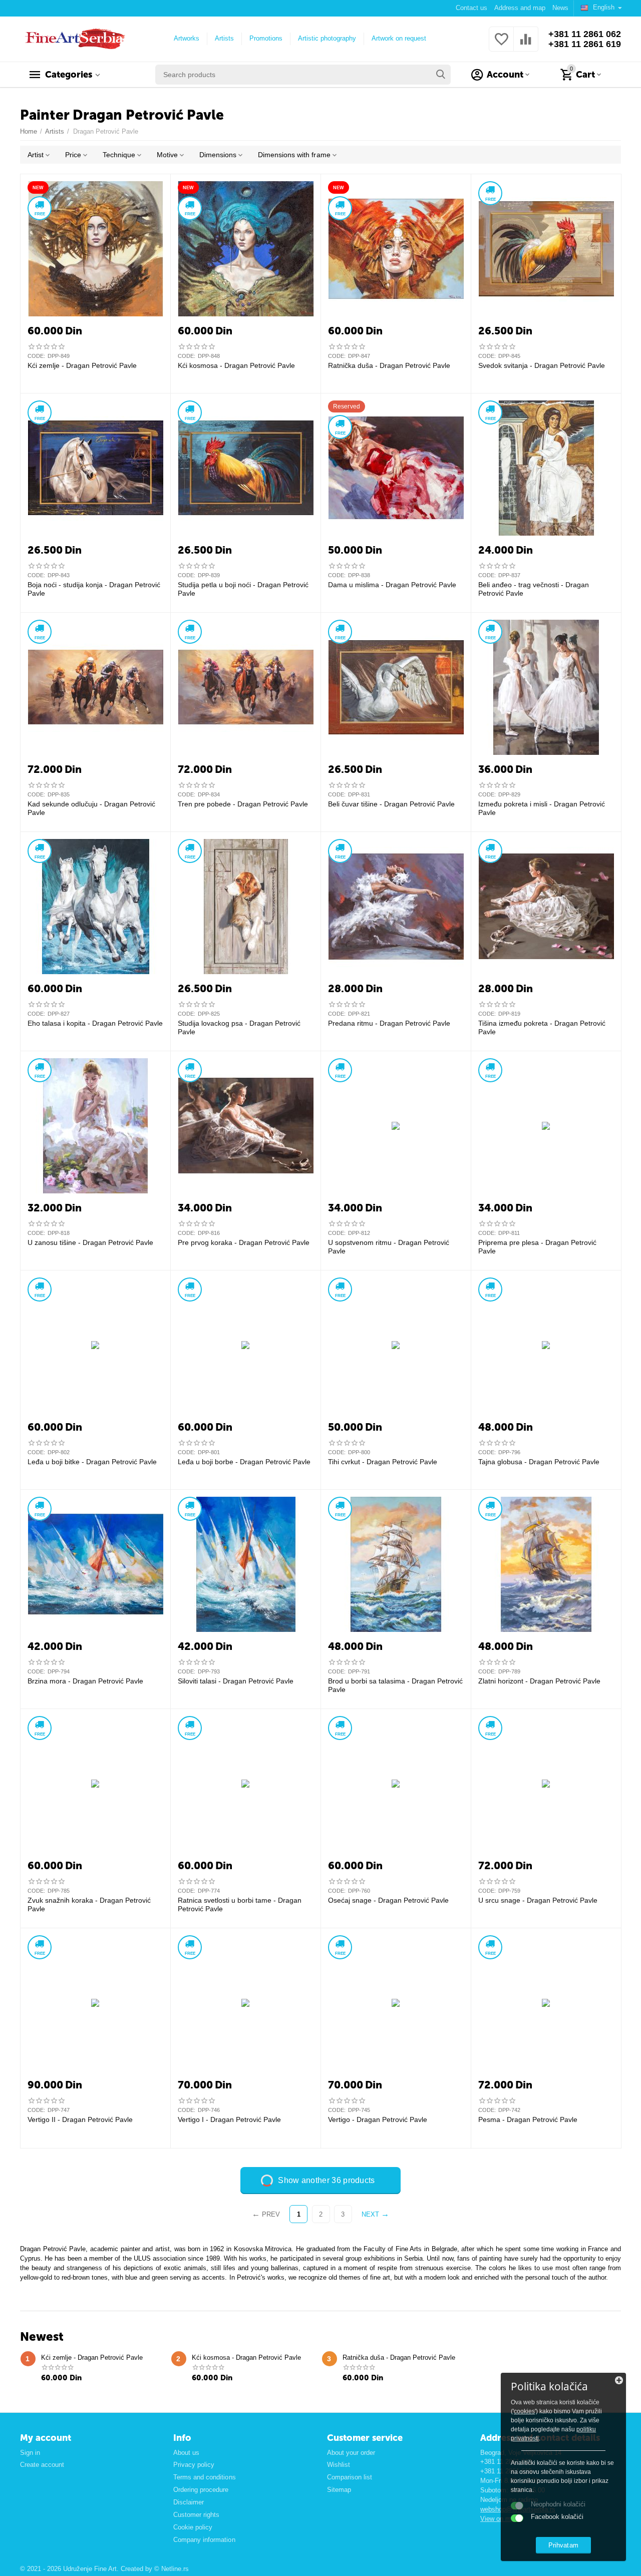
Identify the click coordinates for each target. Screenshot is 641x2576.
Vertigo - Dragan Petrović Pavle (378, 2119)
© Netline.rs (172, 2569)
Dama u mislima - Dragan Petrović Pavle (392, 585)
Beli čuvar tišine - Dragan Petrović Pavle (391, 804)
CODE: (36, 356)
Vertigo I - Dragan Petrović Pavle (229, 2119)
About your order (351, 2453)
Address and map (520, 8)
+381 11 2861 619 (585, 44)
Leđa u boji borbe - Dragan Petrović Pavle (244, 1462)
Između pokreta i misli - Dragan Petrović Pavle (542, 808)
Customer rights (196, 2515)
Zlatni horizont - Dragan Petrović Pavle (539, 1681)
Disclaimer (189, 2502)
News (560, 8)
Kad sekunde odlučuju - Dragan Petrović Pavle (91, 808)
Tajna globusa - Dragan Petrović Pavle (539, 1462)
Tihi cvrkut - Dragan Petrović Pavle (383, 1462)
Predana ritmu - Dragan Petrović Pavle (389, 1023)
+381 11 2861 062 (585, 34)
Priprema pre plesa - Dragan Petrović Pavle (537, 1247)
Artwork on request (399, 38)
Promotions (266, 38)
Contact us (471, 8)
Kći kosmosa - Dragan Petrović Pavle (236, 365)
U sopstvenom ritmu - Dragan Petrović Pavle (389, 1247)
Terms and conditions (204, 2477)
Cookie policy (193, 2527)
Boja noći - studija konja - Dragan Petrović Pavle (94, 589)
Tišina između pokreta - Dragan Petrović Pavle (542, 1027)
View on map (499, 2519)
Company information (204, 2540)
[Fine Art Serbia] (73, 38)
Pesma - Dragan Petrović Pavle (528, 2119)
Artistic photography (327, 38)
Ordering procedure (201, 2490)
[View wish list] (501, 45)
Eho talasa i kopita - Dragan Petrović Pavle (95, 1023)
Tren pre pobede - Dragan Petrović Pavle (243, 804)
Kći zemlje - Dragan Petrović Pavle (82, 365)
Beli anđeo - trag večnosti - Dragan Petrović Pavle (534, 589)
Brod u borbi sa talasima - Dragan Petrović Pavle (395, 1685)
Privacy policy (194, 2465)
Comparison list (350, 2477)
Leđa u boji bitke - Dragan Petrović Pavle (92, 1462)
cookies (524, 2411)
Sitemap (339, 2490)
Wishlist (339, 2465)
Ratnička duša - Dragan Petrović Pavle (389, 365)
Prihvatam (563, 2545)
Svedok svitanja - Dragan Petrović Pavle (542, 365)
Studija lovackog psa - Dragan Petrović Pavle (239, 1027)
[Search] (441, 75)
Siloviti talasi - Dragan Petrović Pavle (236, 1681)
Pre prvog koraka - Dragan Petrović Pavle (244, 1242)
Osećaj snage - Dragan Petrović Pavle (388, 1900)
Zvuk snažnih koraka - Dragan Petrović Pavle (89, 1904)
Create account (42, 2465)
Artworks (187, 38)
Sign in (30, 2453)
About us (186, 2453)
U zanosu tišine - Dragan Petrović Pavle (90, 1242)
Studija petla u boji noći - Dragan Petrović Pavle (243, 589)
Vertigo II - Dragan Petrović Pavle (80, 2119)
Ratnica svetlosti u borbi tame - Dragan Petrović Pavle (240, 1904)
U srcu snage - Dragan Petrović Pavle (538, 1900)
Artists (224, 38)
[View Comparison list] (526, 45)
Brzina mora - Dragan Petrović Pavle (85, 1681)
